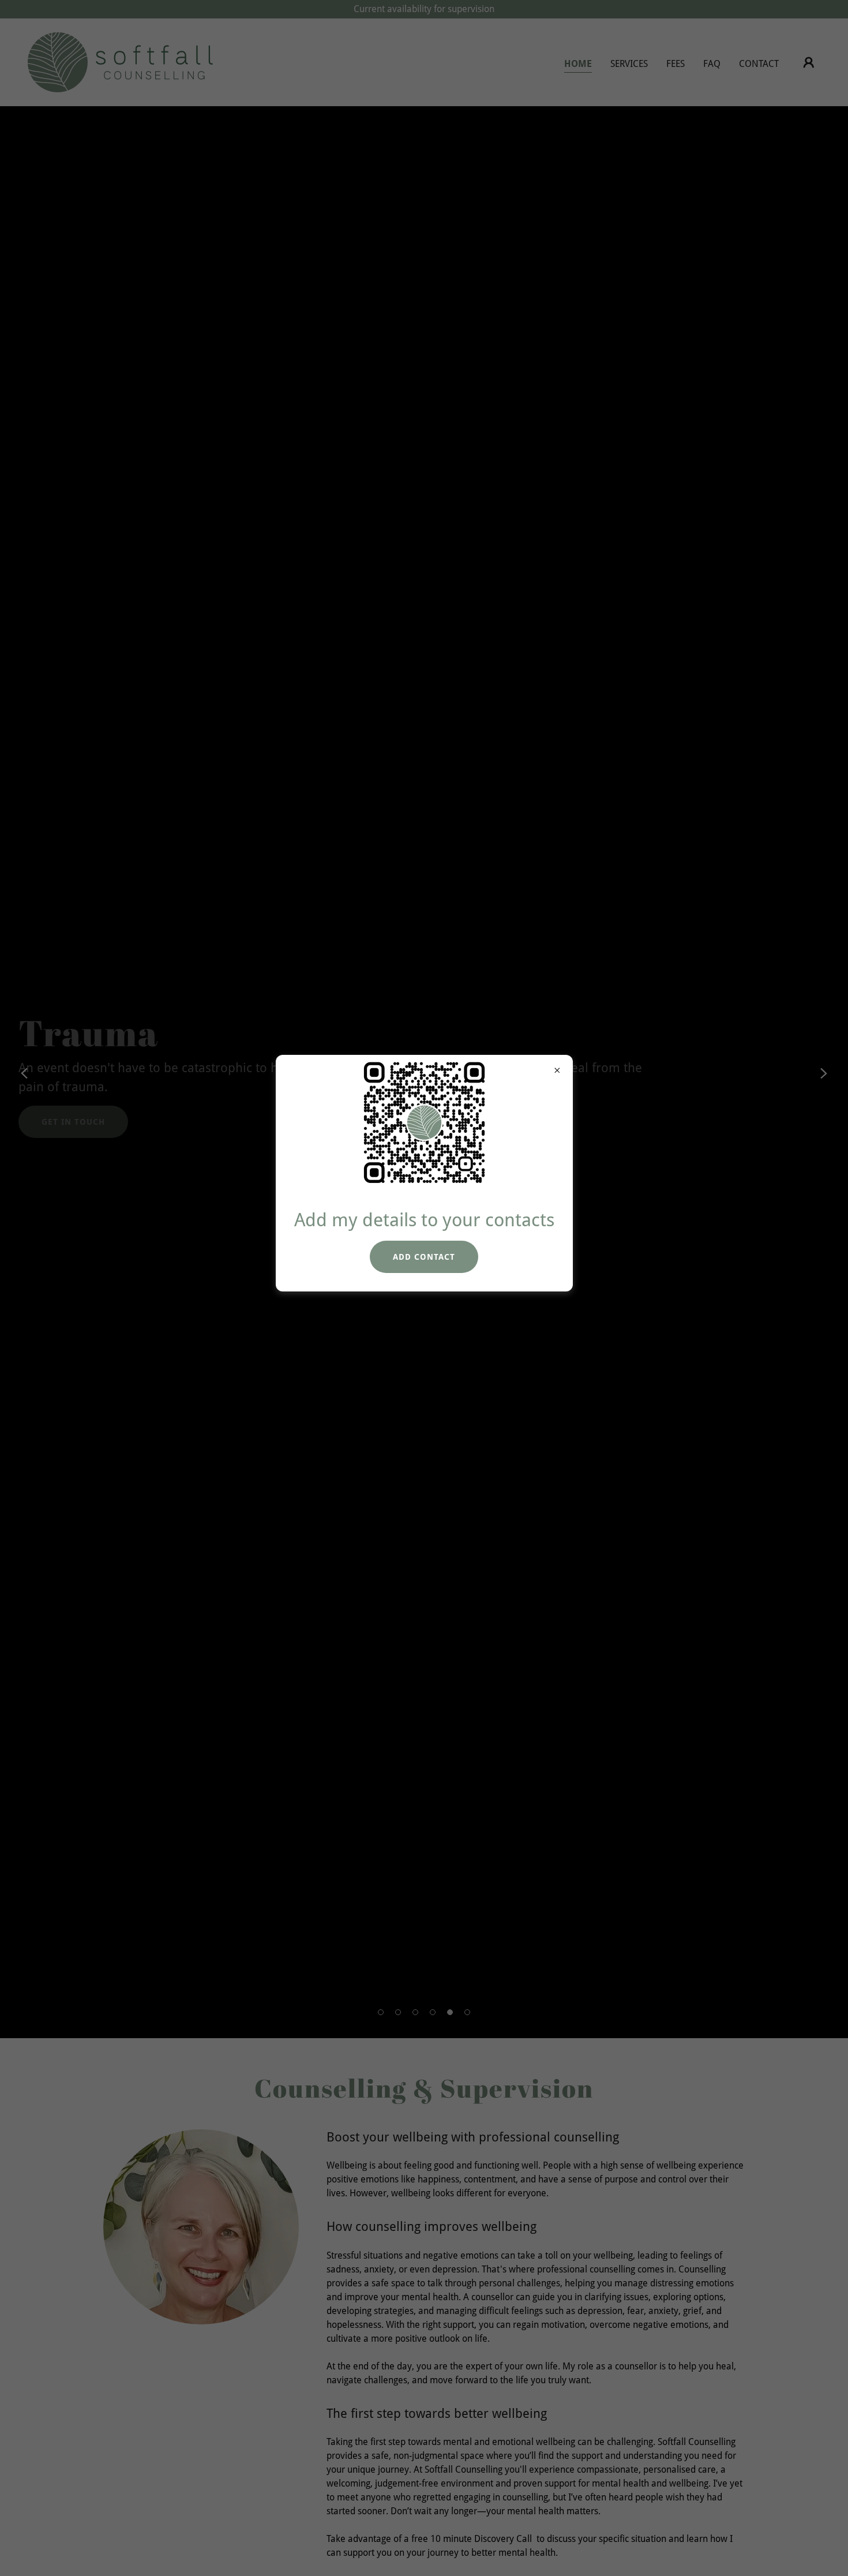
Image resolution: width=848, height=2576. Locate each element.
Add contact (424, 1257)
